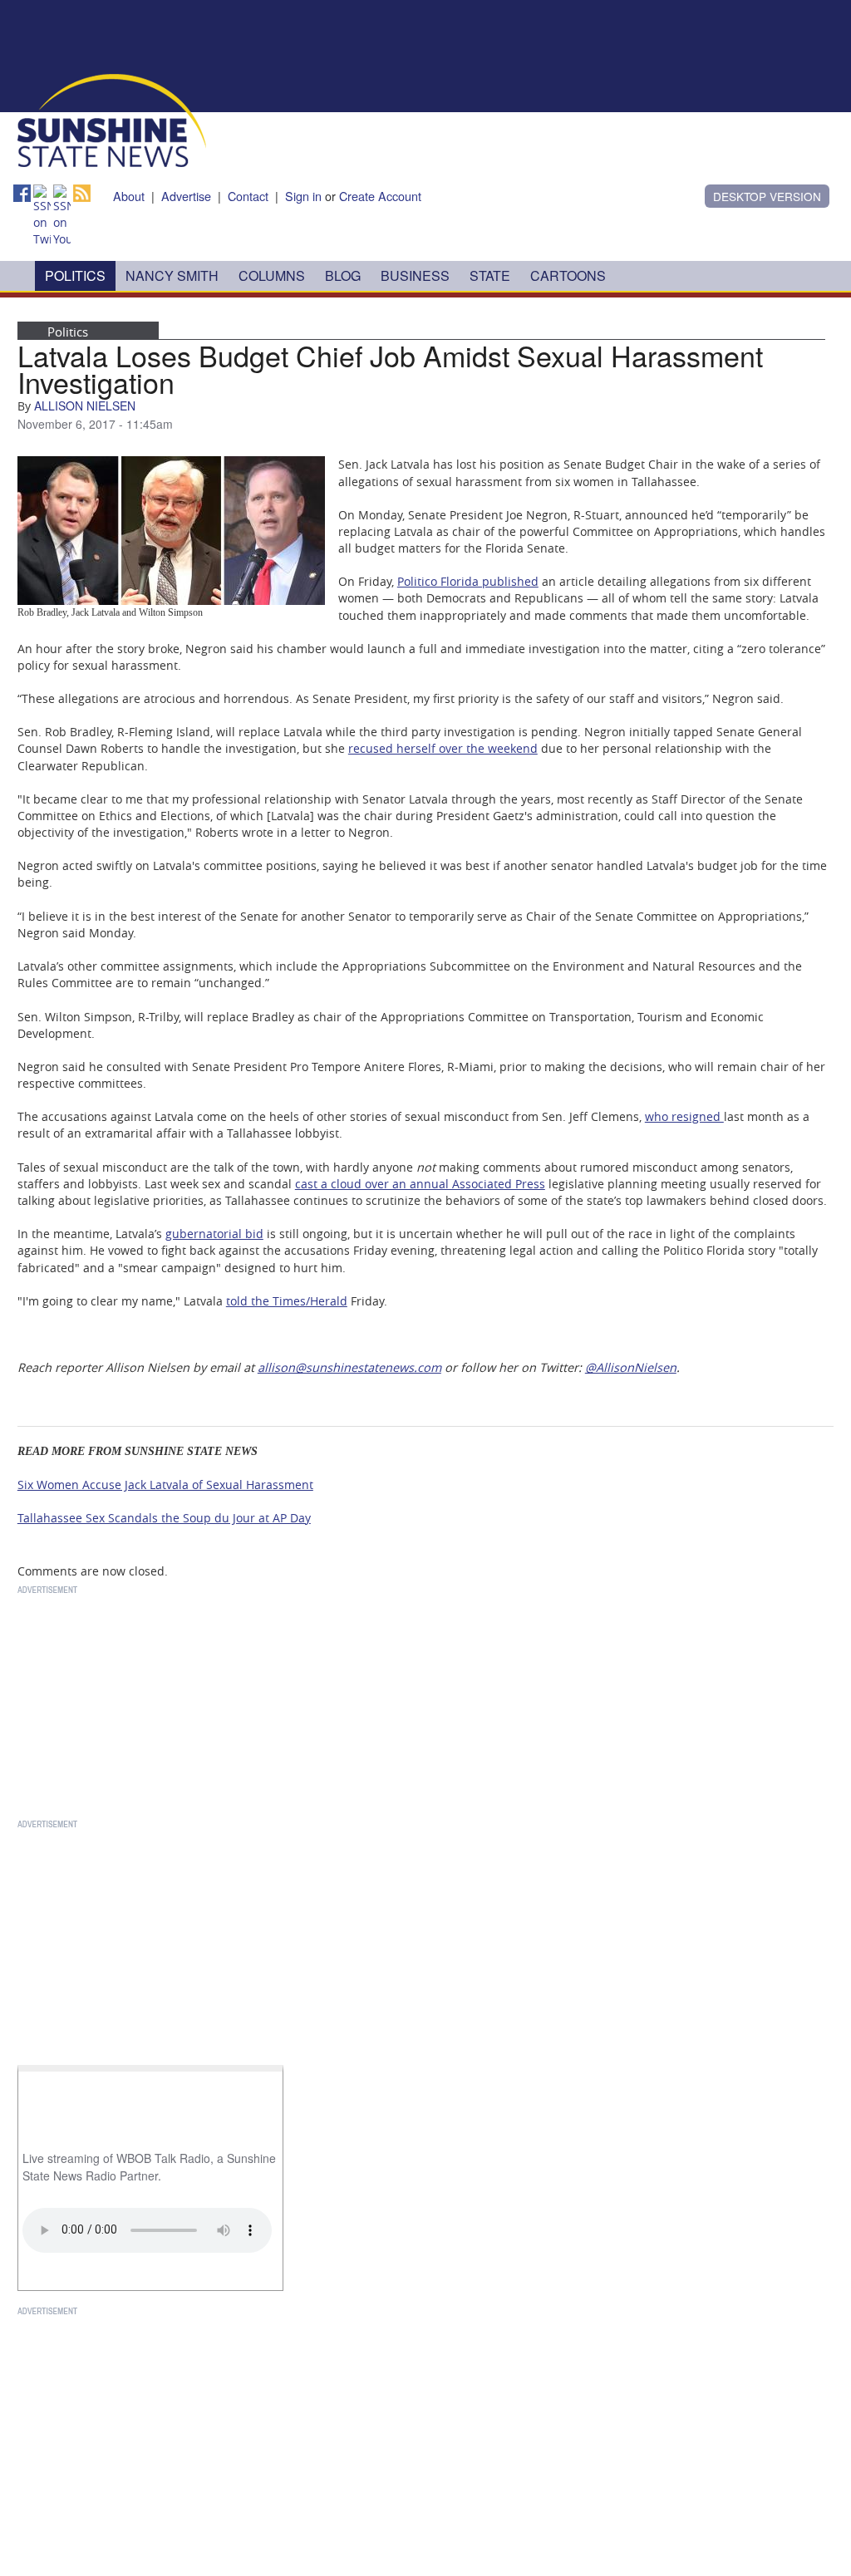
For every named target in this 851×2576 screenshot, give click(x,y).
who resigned (684, 1116)
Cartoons (568, 275)
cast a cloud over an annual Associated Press (420, 1184)
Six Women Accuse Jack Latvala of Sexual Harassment (165, 1485)
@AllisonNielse (627, 1367)
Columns (272, 275)
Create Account (380, 196)
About (129, 196)
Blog (343, 275)
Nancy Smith (172, 275)
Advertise (186, 196)
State (490, 275)
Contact (248, 196)
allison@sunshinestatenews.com (349, 1367)
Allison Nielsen (85, 406)
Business (415, 275)
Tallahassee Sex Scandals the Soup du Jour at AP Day (164, 1518)
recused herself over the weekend (443, 748)
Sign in (303, 196)
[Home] (112, 119)
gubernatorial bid (214, 1234)
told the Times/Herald (287, 1301)
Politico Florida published (468, 581)
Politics (75, 275)
